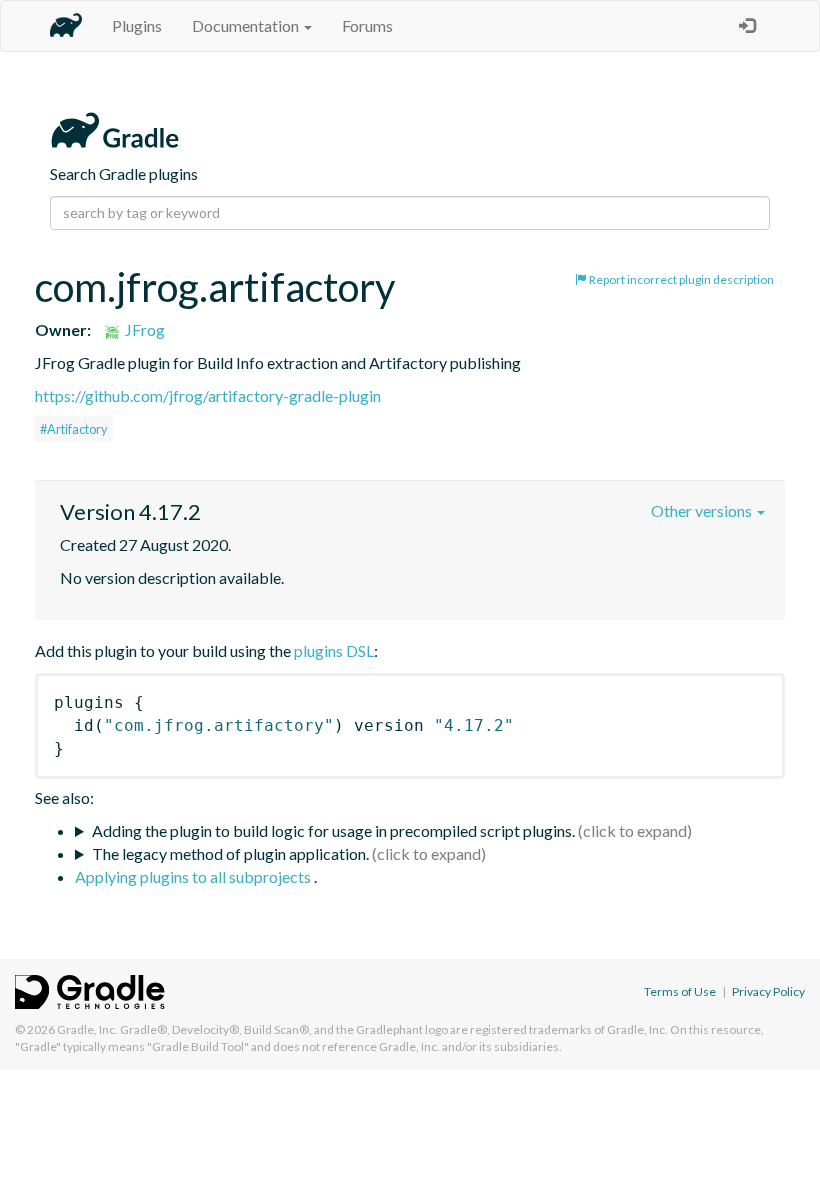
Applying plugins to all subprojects (194, 876)
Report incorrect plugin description (680, 279)
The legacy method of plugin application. (230, 853)
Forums (367, 25)
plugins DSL (334, 650)
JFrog (143, 329)
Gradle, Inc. (87, 1029)
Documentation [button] (247, 25)
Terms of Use (680, 991)
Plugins (137, 25)
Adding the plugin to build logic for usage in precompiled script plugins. (333, 830)
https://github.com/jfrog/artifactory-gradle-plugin (208, 395)
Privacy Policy (768, 991)
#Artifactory (74, 429)
